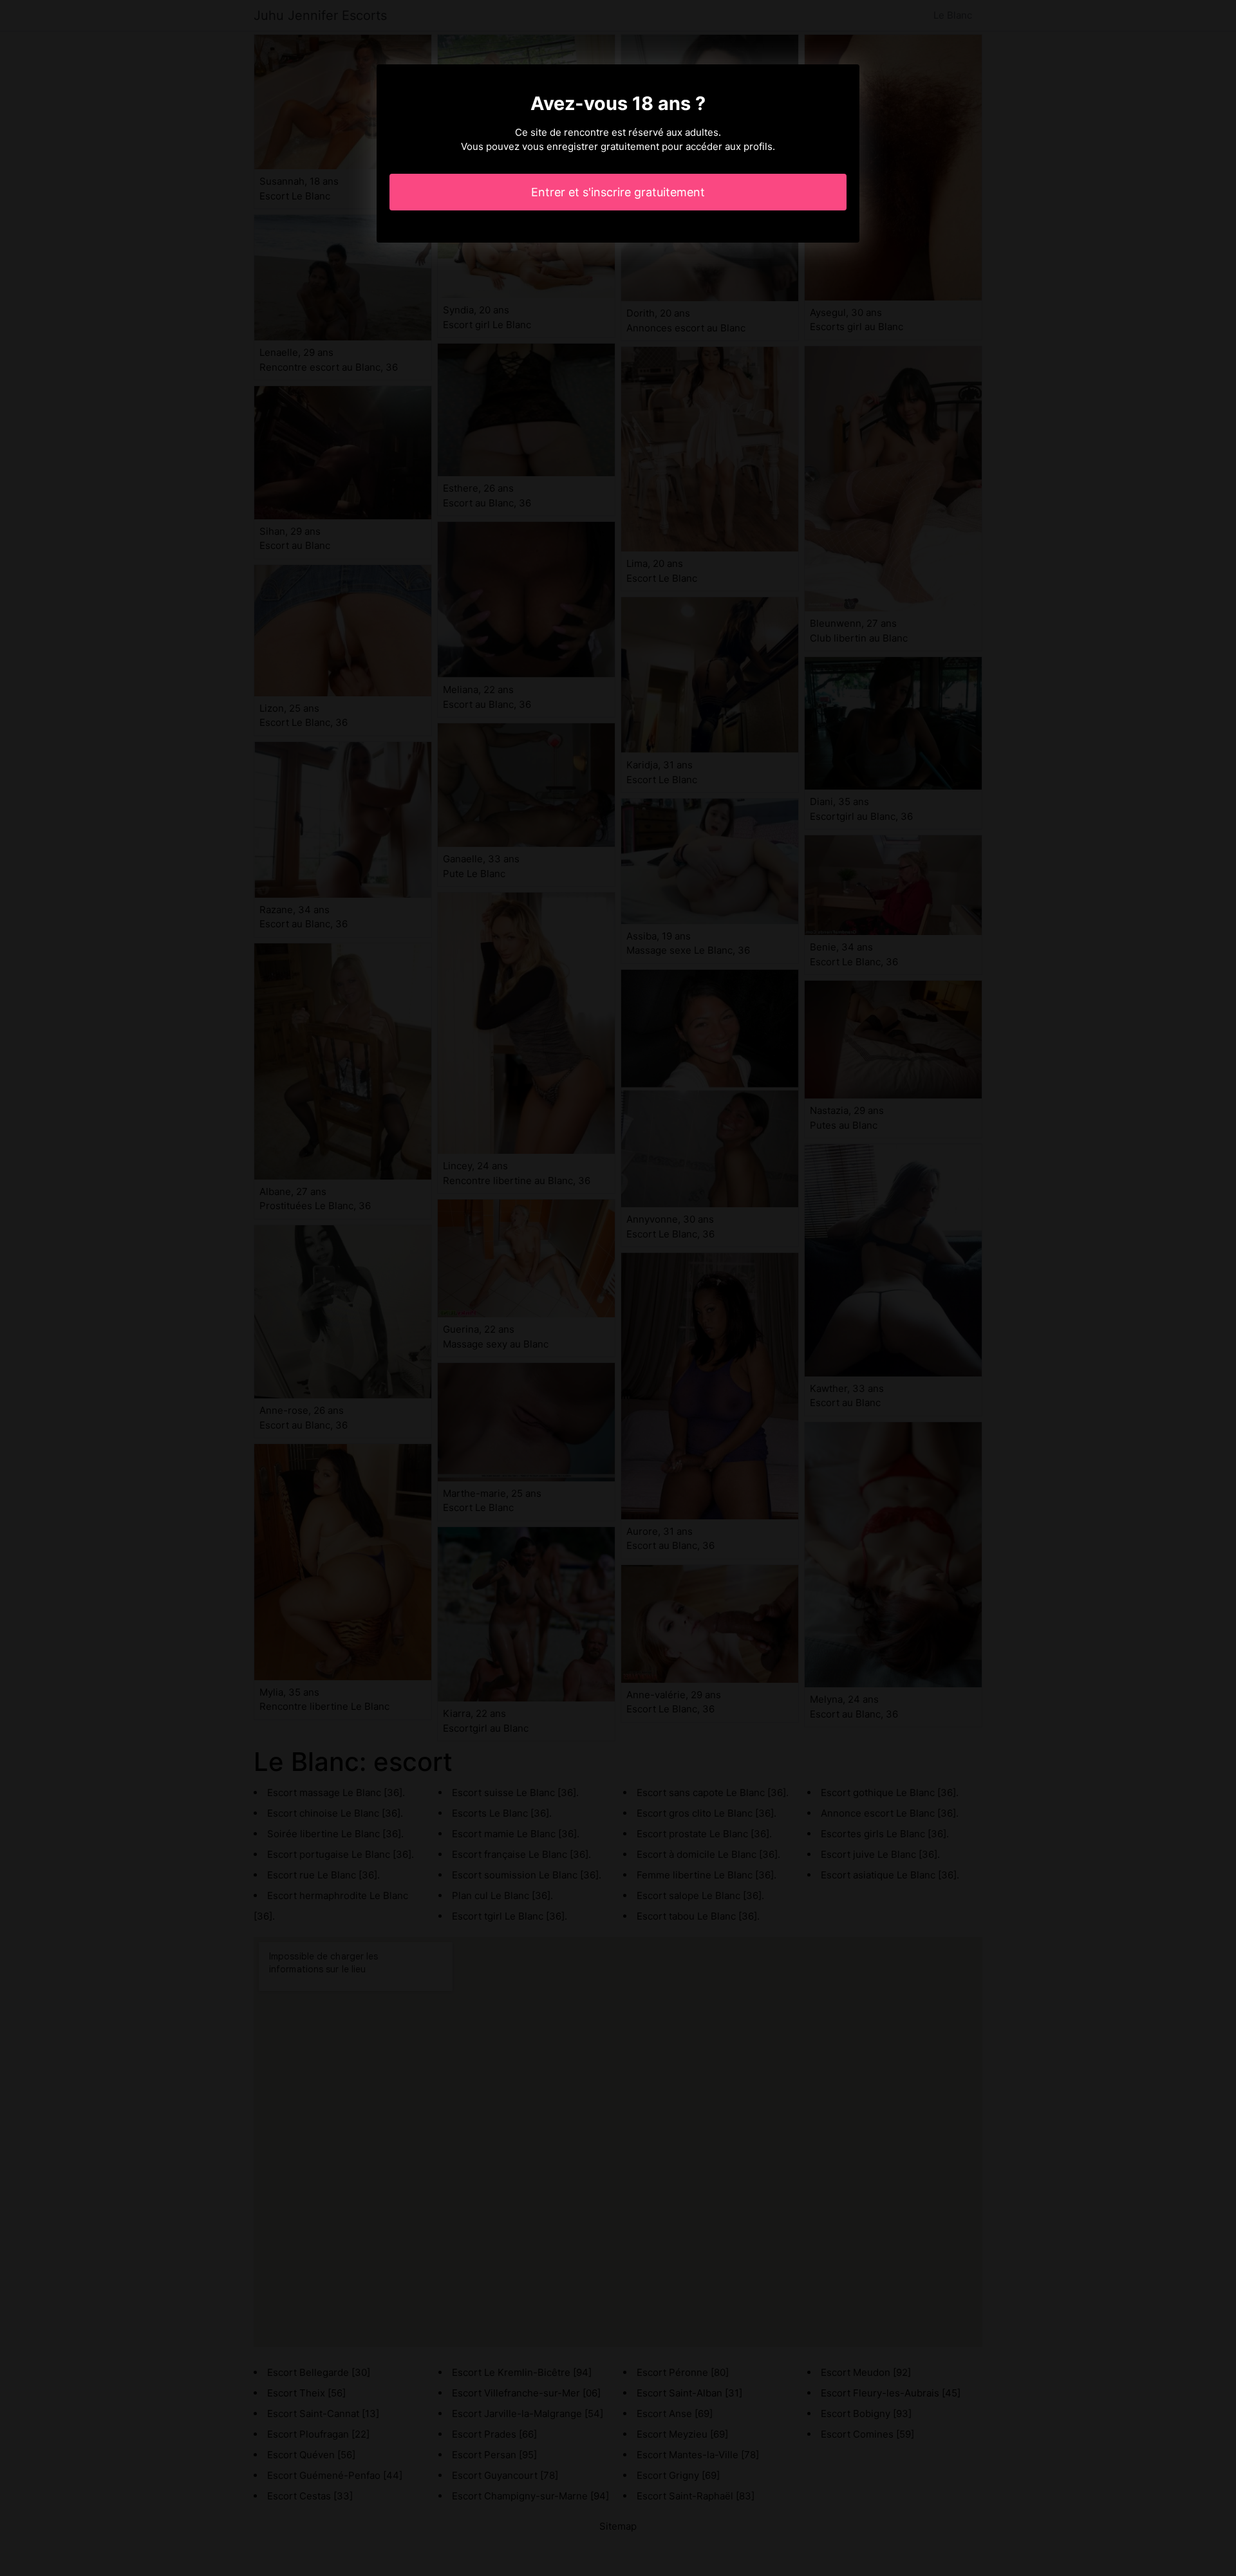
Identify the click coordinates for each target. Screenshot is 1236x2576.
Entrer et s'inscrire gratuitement (618, 192)
